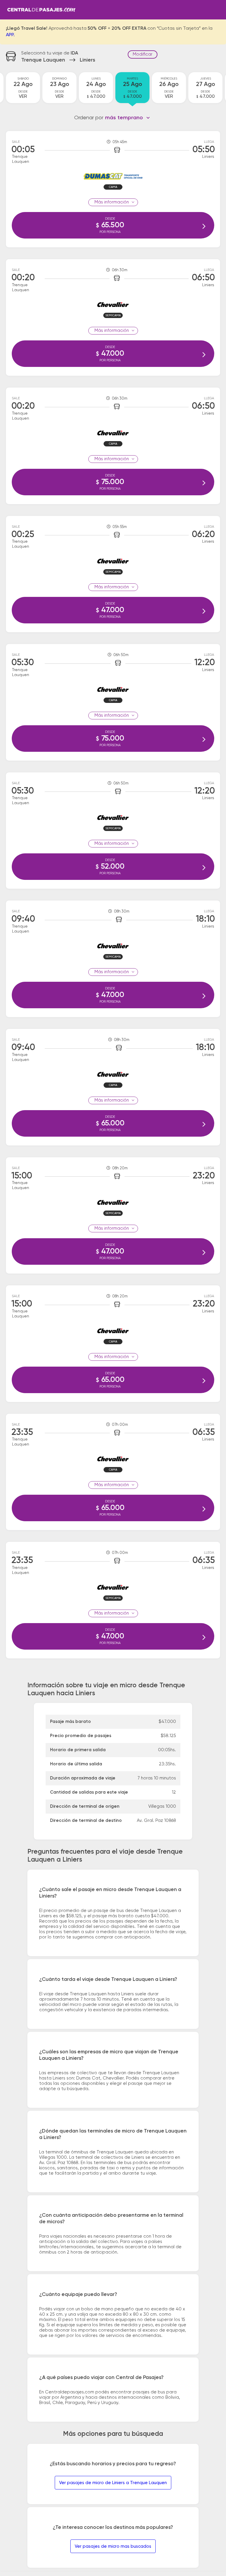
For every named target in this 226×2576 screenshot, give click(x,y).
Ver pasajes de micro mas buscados (113, 2546)
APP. (10, 35)
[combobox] (128, 118)
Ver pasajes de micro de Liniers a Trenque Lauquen (113, 2483)
